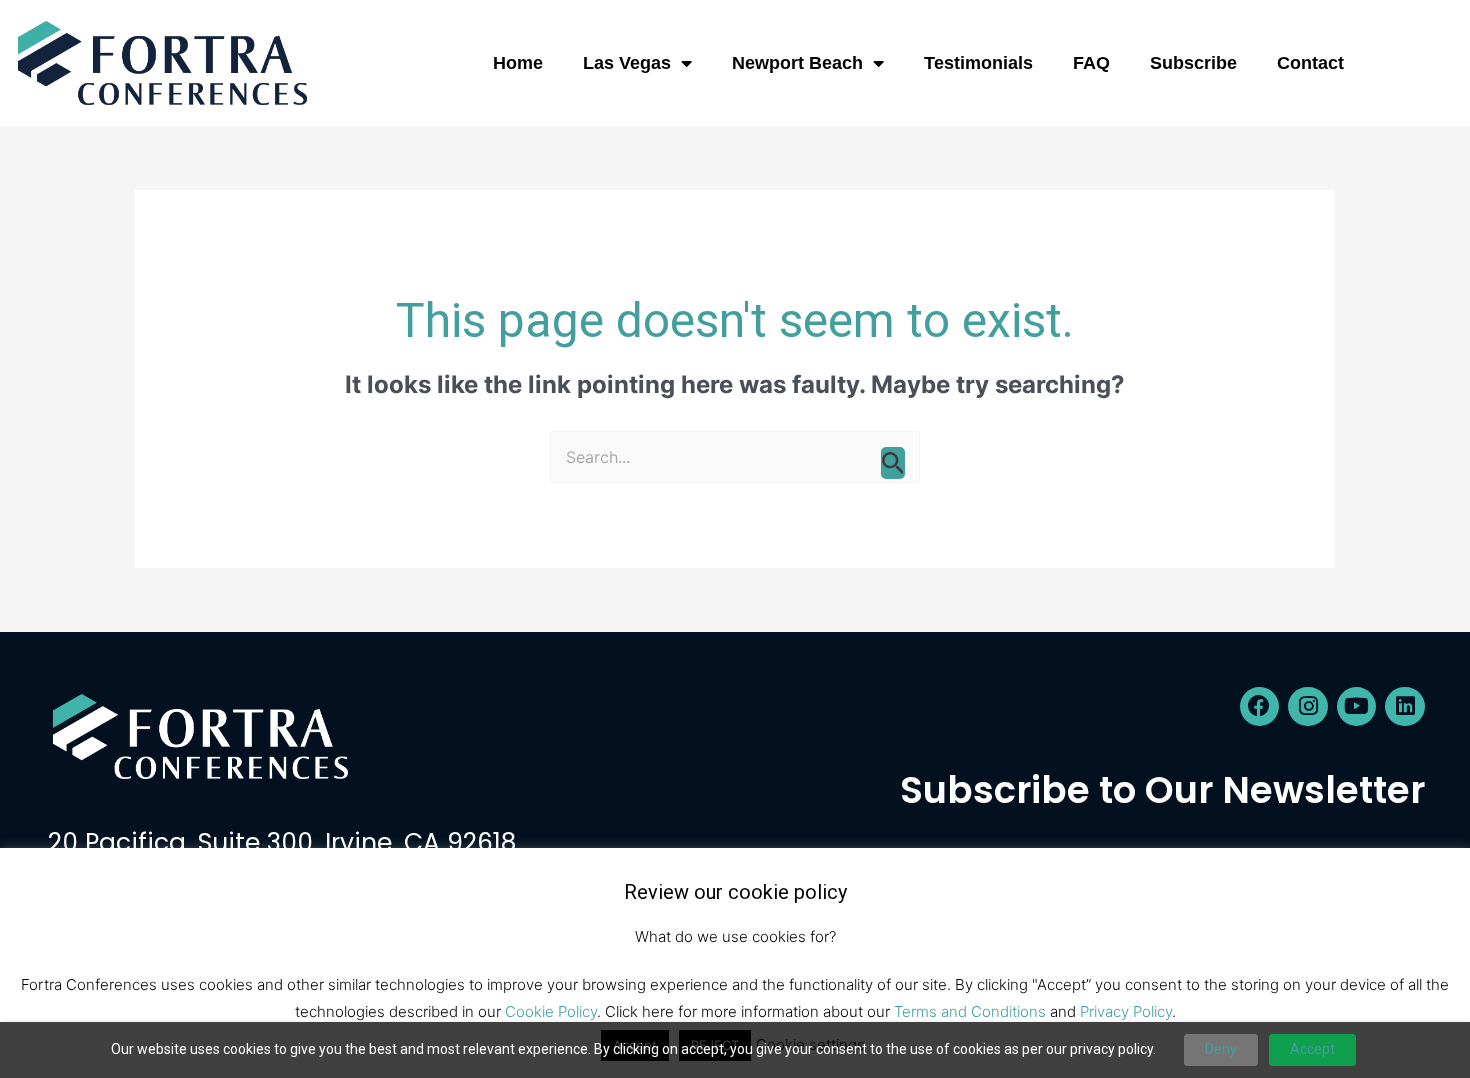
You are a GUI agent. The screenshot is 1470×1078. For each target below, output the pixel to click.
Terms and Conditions (970, 1011)
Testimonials (978, 63)
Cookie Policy (551, 1011)
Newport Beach (797, 63)
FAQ (1091, 63)
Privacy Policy (1126, 1011)
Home (518, 63)
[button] (1417, 63)
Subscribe (1193, 63)
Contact (1310, 63)
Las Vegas (627, 63)
